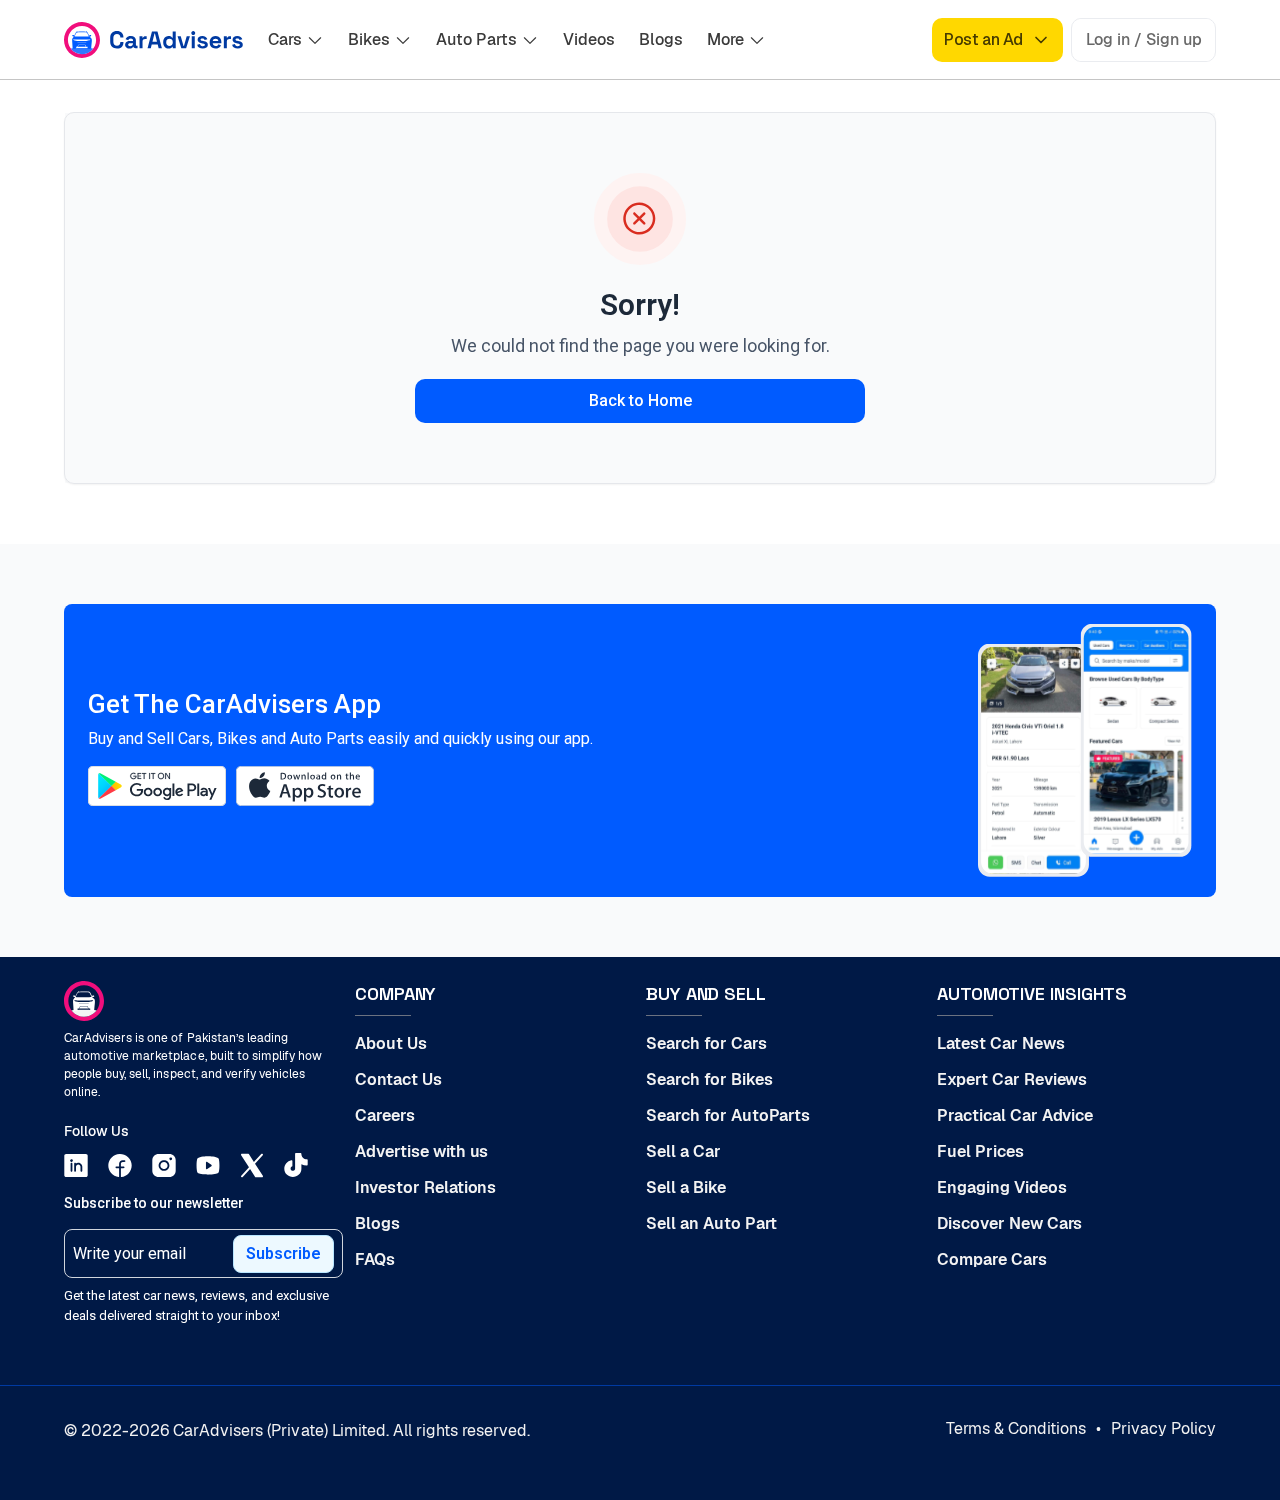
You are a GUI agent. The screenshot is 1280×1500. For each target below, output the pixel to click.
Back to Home (640, 400)
